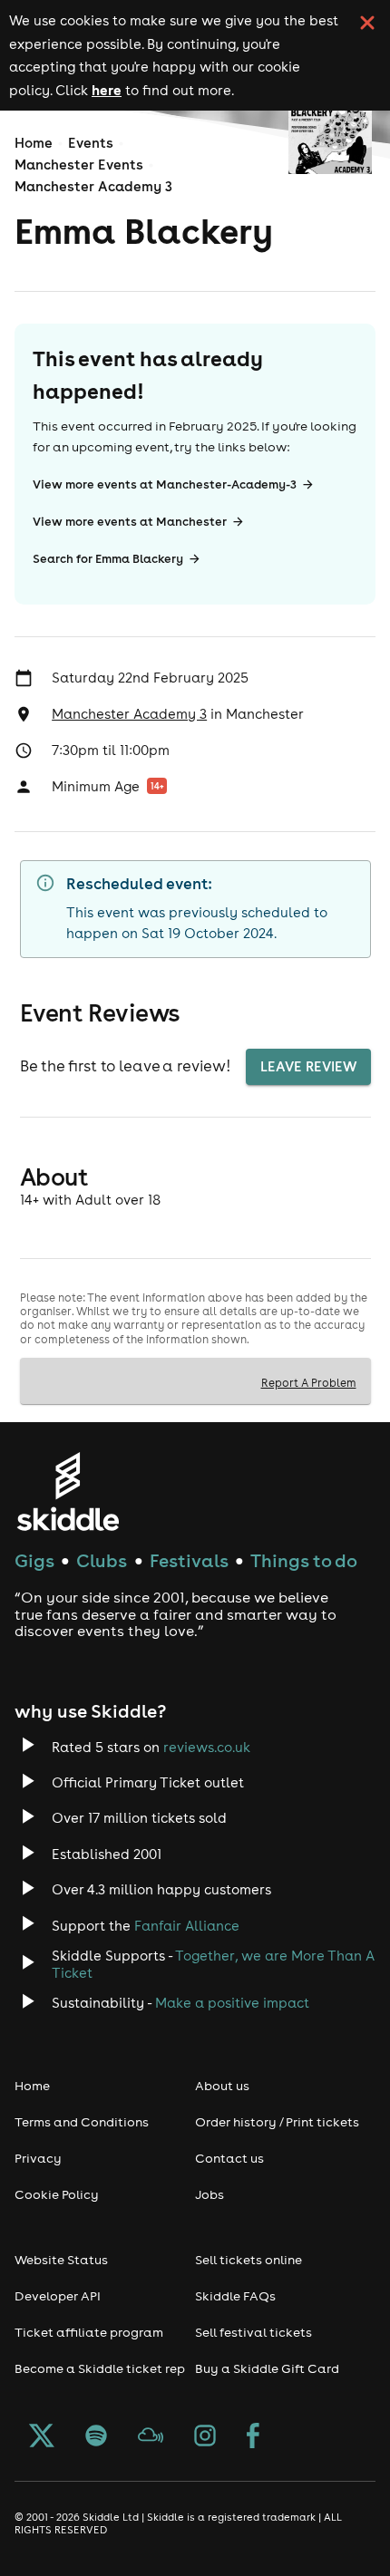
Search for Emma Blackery (108, 559)
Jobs (210, 2194)
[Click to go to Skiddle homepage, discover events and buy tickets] (68, 1491)
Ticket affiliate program (89, 2332)
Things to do (304, 1560)
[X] (42, 2437)
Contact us (229, 2158)
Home (34, 143)
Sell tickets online (249, 2260)
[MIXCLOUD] (151, 2437)
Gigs (34, 1560)
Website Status (61, 2260)
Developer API (58, 2296)
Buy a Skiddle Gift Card (267, 2368)
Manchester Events (79, 165)
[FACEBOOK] (253, 2437)
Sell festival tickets (253, 2332)
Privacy (38, 2158)
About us (222, 2086)
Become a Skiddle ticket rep (100, 2368)
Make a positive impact (232, 2003)
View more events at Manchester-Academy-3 (165, 484)
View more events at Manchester (130, 522)
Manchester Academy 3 (93, 186)
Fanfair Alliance (187, 1926)
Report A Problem (309, 1382)
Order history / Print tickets (277, 2122)
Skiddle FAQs (235, 2296)
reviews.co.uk (207, 1747)
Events (91, 143)
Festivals (189, 1560)
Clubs (102, 1560)
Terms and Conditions (82, 2122)
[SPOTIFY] (96, 2437)
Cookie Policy (57, 2194)
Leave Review (308, 1066)
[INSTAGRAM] (205, 2437)
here (107, 90)
